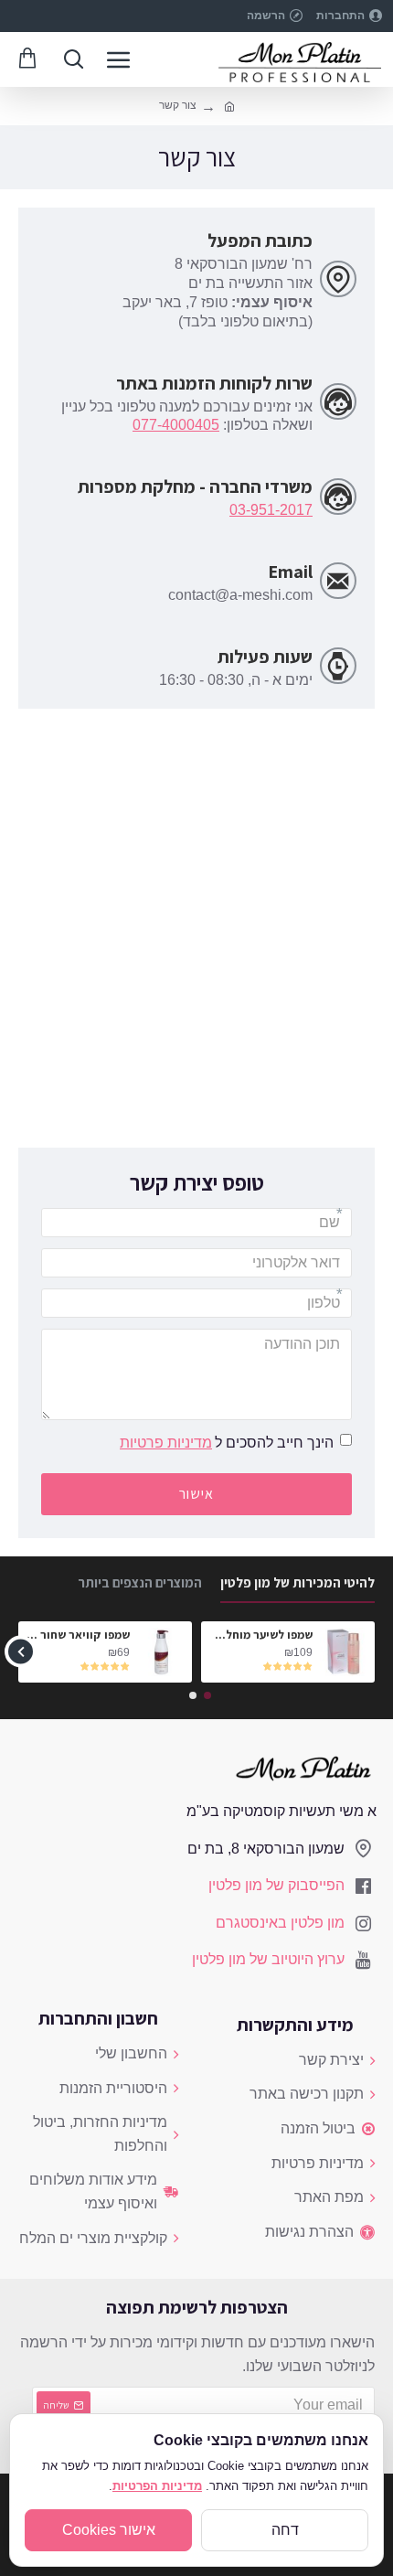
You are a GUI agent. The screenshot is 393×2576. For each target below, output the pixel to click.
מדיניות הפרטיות (157, 2486)
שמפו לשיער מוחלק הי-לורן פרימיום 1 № (260, 1635)
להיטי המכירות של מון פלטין (297, 1583)
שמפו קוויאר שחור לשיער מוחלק (77, 1635)
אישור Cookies (109, 2530)
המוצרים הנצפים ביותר (140, 1583)
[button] (372, 1652)
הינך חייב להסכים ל (227, 1443)
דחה (285, 2530)
